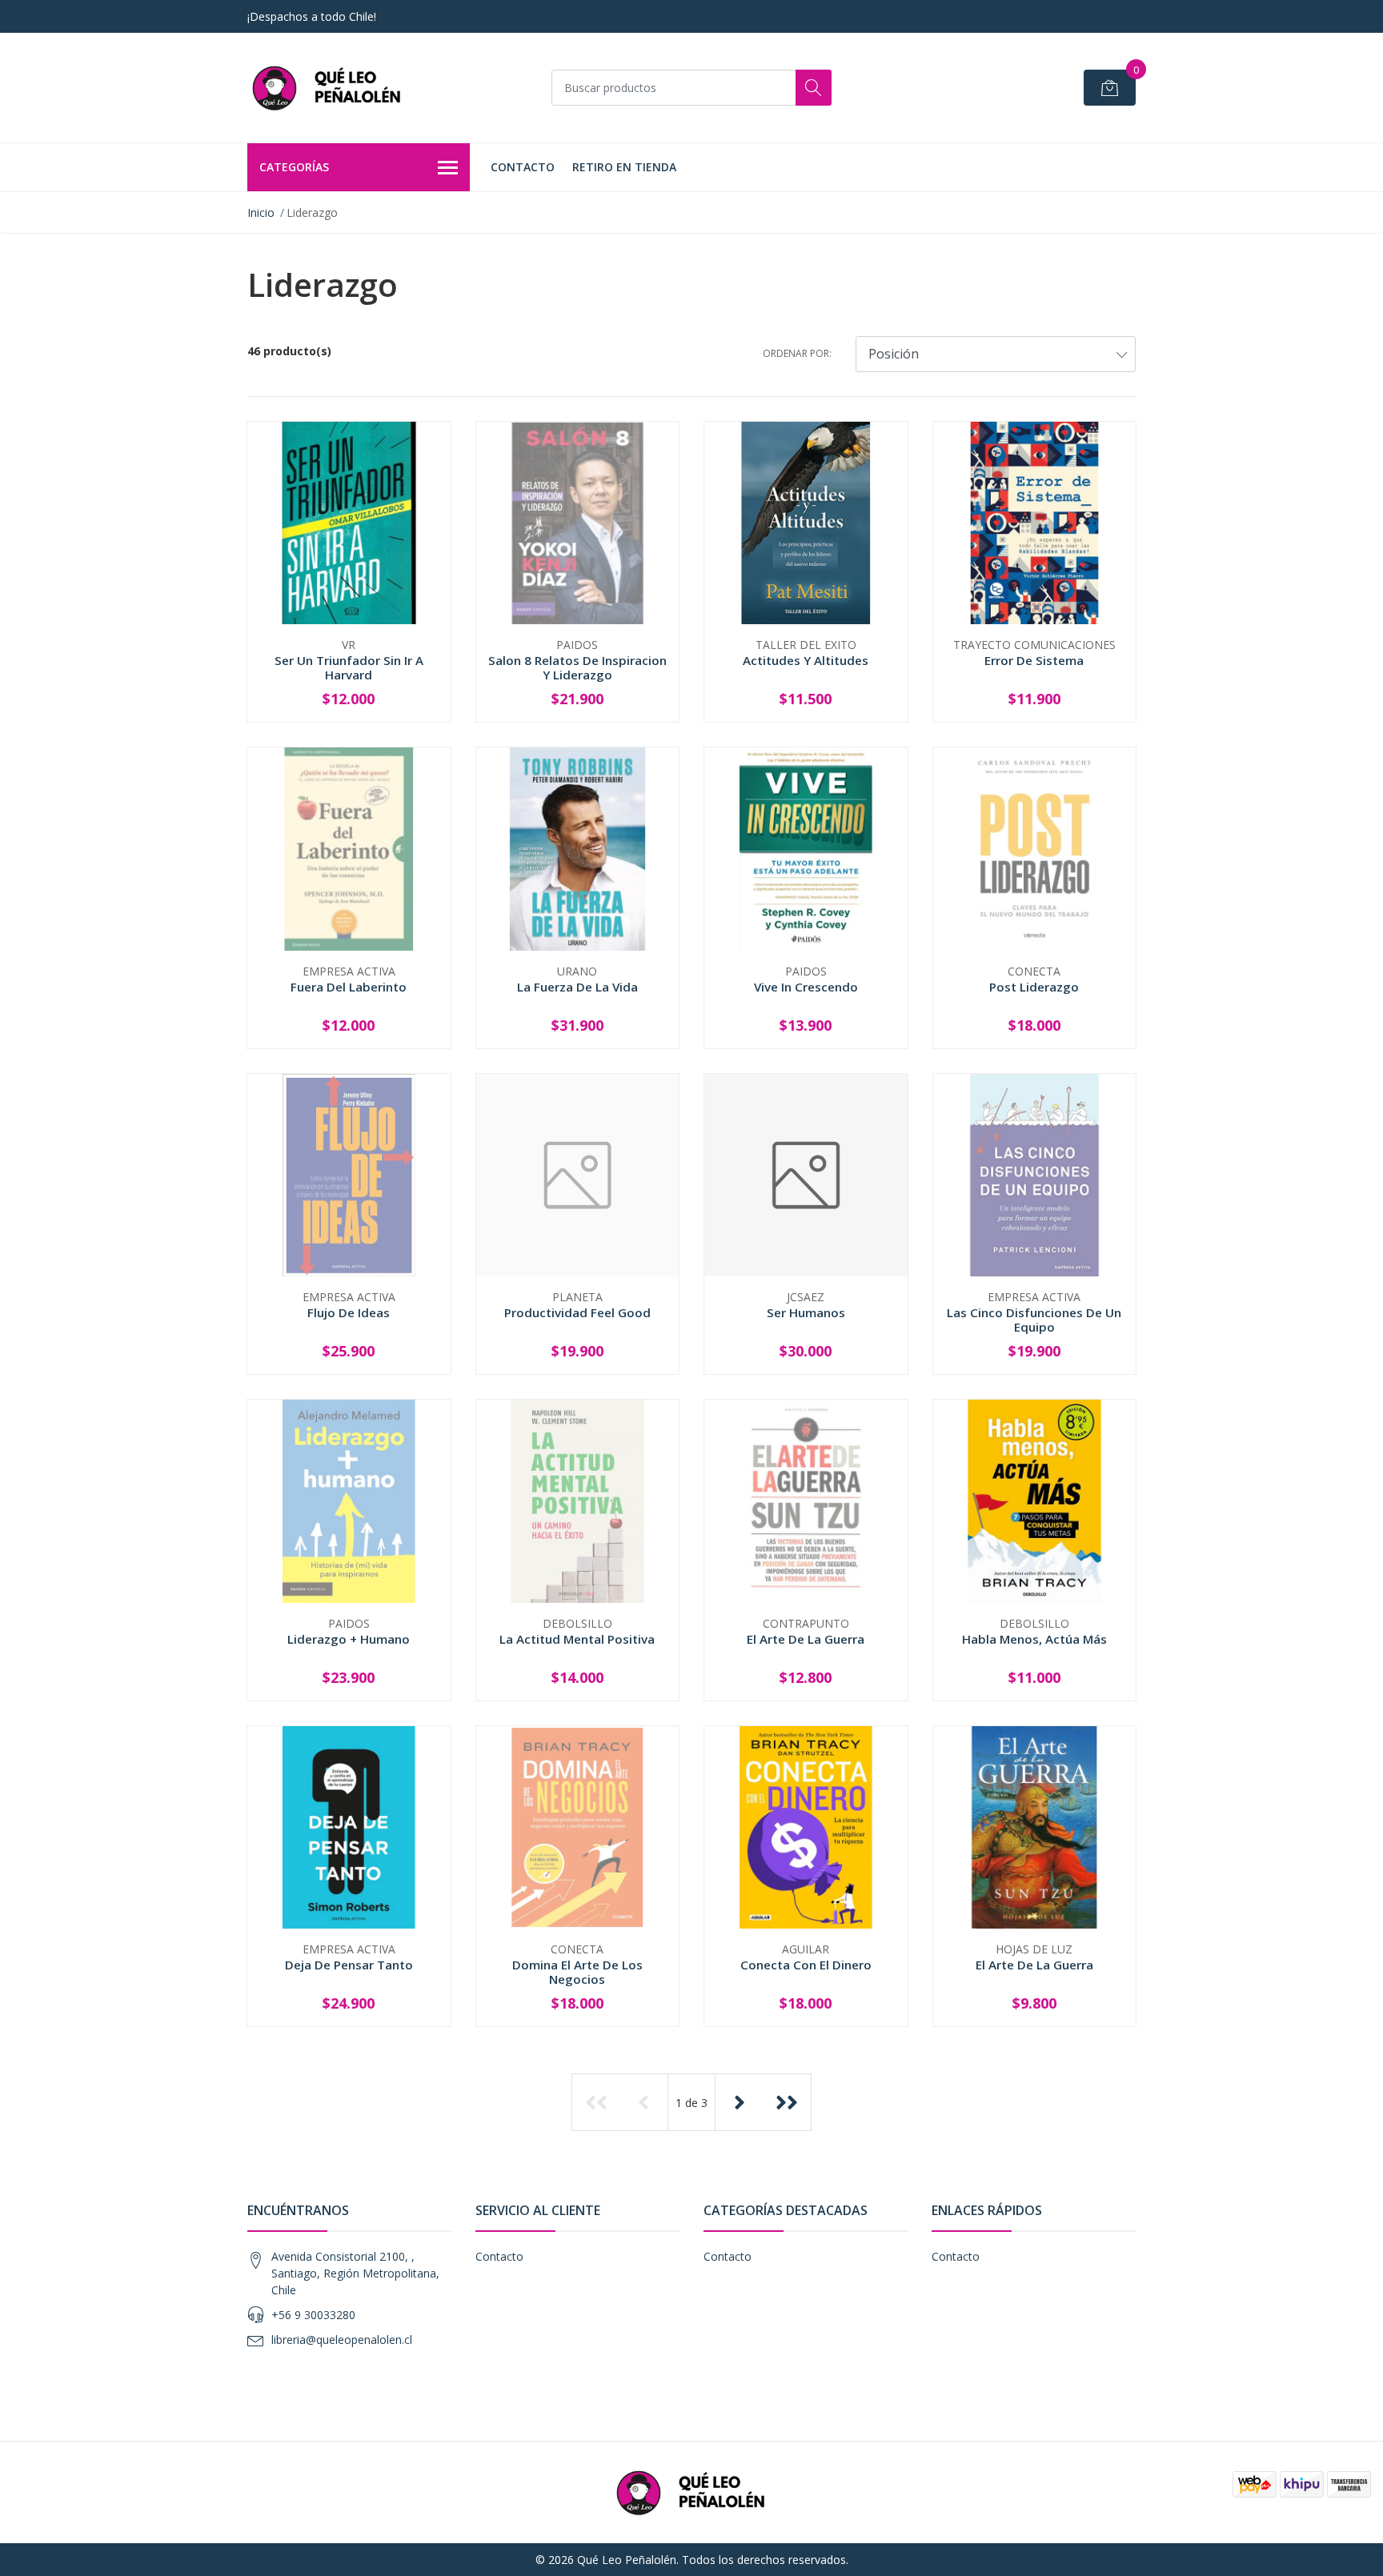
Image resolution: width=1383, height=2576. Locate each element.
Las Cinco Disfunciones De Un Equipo (1034, 1320)
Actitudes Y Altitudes (806, 660)
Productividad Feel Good (577, 1312)
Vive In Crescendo (806, 987)
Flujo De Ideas (349, 1312)
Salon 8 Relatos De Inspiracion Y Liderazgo (577, 667)
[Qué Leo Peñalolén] (327, 88)
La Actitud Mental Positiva (577, 1639)
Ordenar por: (797, 353)
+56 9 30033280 (313, 2315)
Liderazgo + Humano (349, 1639)
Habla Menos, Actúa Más (1034, 1639)
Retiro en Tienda (624, 167)
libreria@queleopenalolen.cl (342, 2340)
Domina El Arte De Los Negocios (577, 1972)
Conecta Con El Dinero (806, 1965)
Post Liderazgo (1034, 987)
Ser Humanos (806, 1312)
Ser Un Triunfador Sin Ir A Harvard (349, 667)
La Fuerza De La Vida (577, 987)
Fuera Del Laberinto (349, 987)
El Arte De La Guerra (806, 1639)
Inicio (261, 212)
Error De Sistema (1034, 660)
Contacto (523, 167)
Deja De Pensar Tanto (349, 1965)
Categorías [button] (294, 167)
